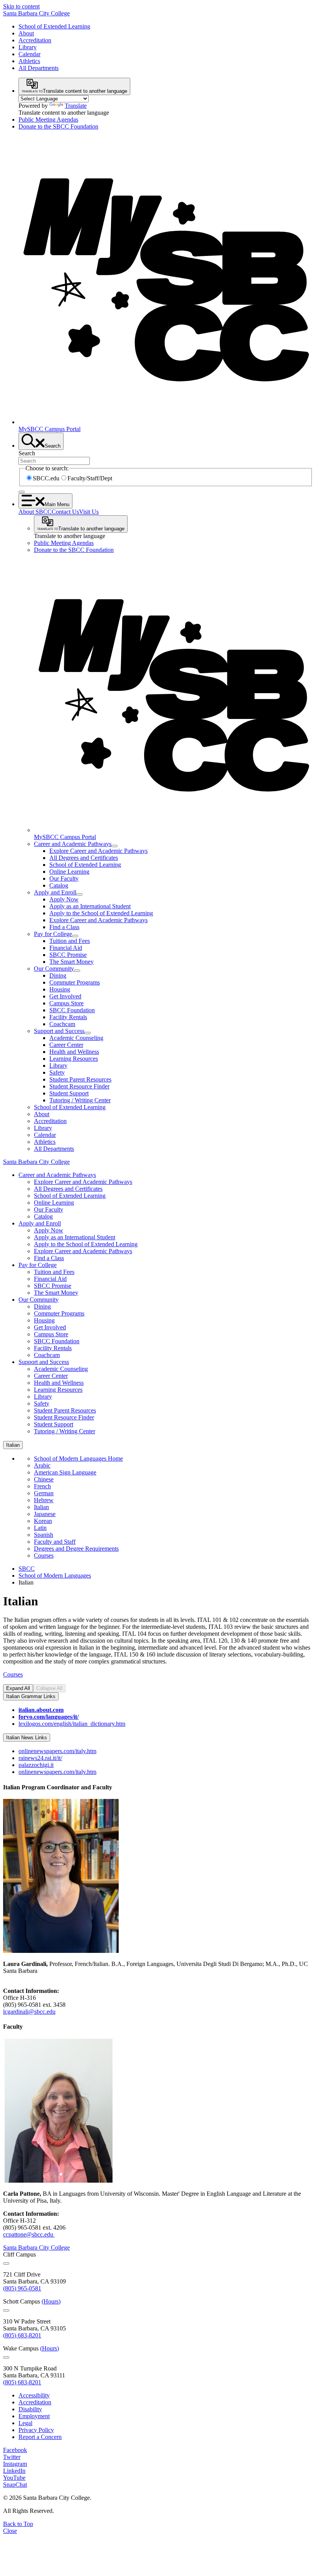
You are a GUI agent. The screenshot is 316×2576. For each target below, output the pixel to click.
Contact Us (65, 512)
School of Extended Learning (54, 26)
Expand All (18, 1688)
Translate (76, 106)
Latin (40, 1528)
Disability (30, 2409)
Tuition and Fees (70, 941)
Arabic (42, 1465)
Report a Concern (40, 2437)
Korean (43, 1521)
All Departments (39, 68)
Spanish (44, 1535)
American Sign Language (65, 1472)
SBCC (27, 1569)
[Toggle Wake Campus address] (6, 2357)
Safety (57, 1072)
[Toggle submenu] (114, 846)
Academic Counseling (76, 1038)
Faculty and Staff (55, 1542)
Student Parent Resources (80, 1079)
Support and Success (59, 1031)
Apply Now (64, 899)
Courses (44, 1555)
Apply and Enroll (55, 892)
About (26, 33)
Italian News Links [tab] (27, 1738)
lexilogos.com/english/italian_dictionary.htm (72, 1724)
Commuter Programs (75, 982)
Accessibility (34, 2395)
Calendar (29, 54)
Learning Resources (74, 1059)
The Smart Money (71, 962)
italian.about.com (41, 1710)
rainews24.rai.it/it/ (40, 1758)
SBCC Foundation (72, 1010)
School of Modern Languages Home (78, 1459)
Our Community (54, 969)
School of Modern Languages (55, 1576)
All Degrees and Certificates (84, 858)
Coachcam (62, 1024)
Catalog (59, 885)
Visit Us (89, 512)
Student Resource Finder (79, 1086)
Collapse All (49, 1688)
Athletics (29, 61)
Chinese (44, 1479)
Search (27, 453)
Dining (58, 975)
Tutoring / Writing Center (80, 1100)
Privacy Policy (36, 2430)
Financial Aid (66, 948)
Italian (41, 1507)
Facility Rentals (68, 1017)
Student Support (69, 1093)
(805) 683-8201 (22, 2335)
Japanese (45, 1514)
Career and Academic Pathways (73, 844)
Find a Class (64, 927)
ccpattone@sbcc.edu (29, 2234)
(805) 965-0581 (22, 2288)
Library (28, 47)
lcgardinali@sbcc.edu (29, 2012)
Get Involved (65, 996)
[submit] (22, 492)
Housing (60, 989)
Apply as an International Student (90, 906)
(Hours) (51, 2301)
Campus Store (66, 1003)
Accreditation (35, 40)
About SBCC (35, 512)
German (44, 1493)
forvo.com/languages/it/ (49, 1717)
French (42, 1486)
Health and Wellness (74, 1052)
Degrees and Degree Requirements (76, 1549)
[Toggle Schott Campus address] (6, 2310)
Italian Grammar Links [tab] (31, 1696)
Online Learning (69, 872)
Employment (34, 2416)
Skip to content (21, 6)
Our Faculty (64, 878)
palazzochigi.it (36, 1765)
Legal (25, 2423)
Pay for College (53, 934)
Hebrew (44, 1500)
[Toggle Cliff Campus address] (6, 2263)
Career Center (66, 1045)
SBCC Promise (68, 955)
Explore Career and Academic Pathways (98, 851)
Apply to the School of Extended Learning (101, 913)
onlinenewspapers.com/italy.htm (57, 1751)
